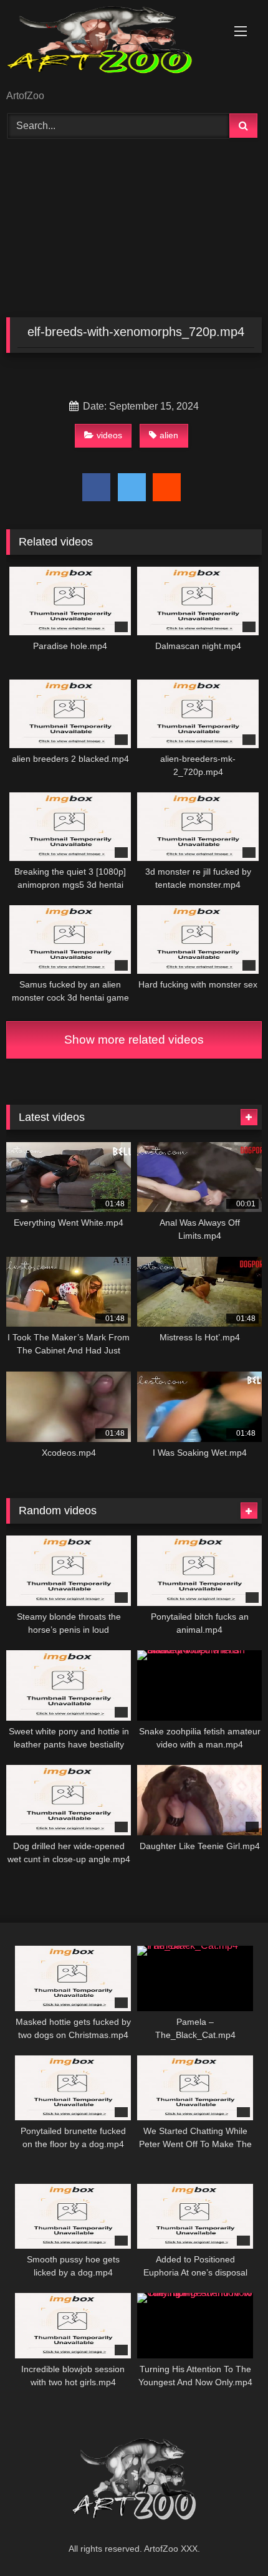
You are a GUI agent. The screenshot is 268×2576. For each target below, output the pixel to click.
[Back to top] (229, 2539)
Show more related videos (134, 1040)
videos (109, 435)
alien (169, 435)
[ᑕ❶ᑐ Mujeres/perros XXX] (110, 46)
